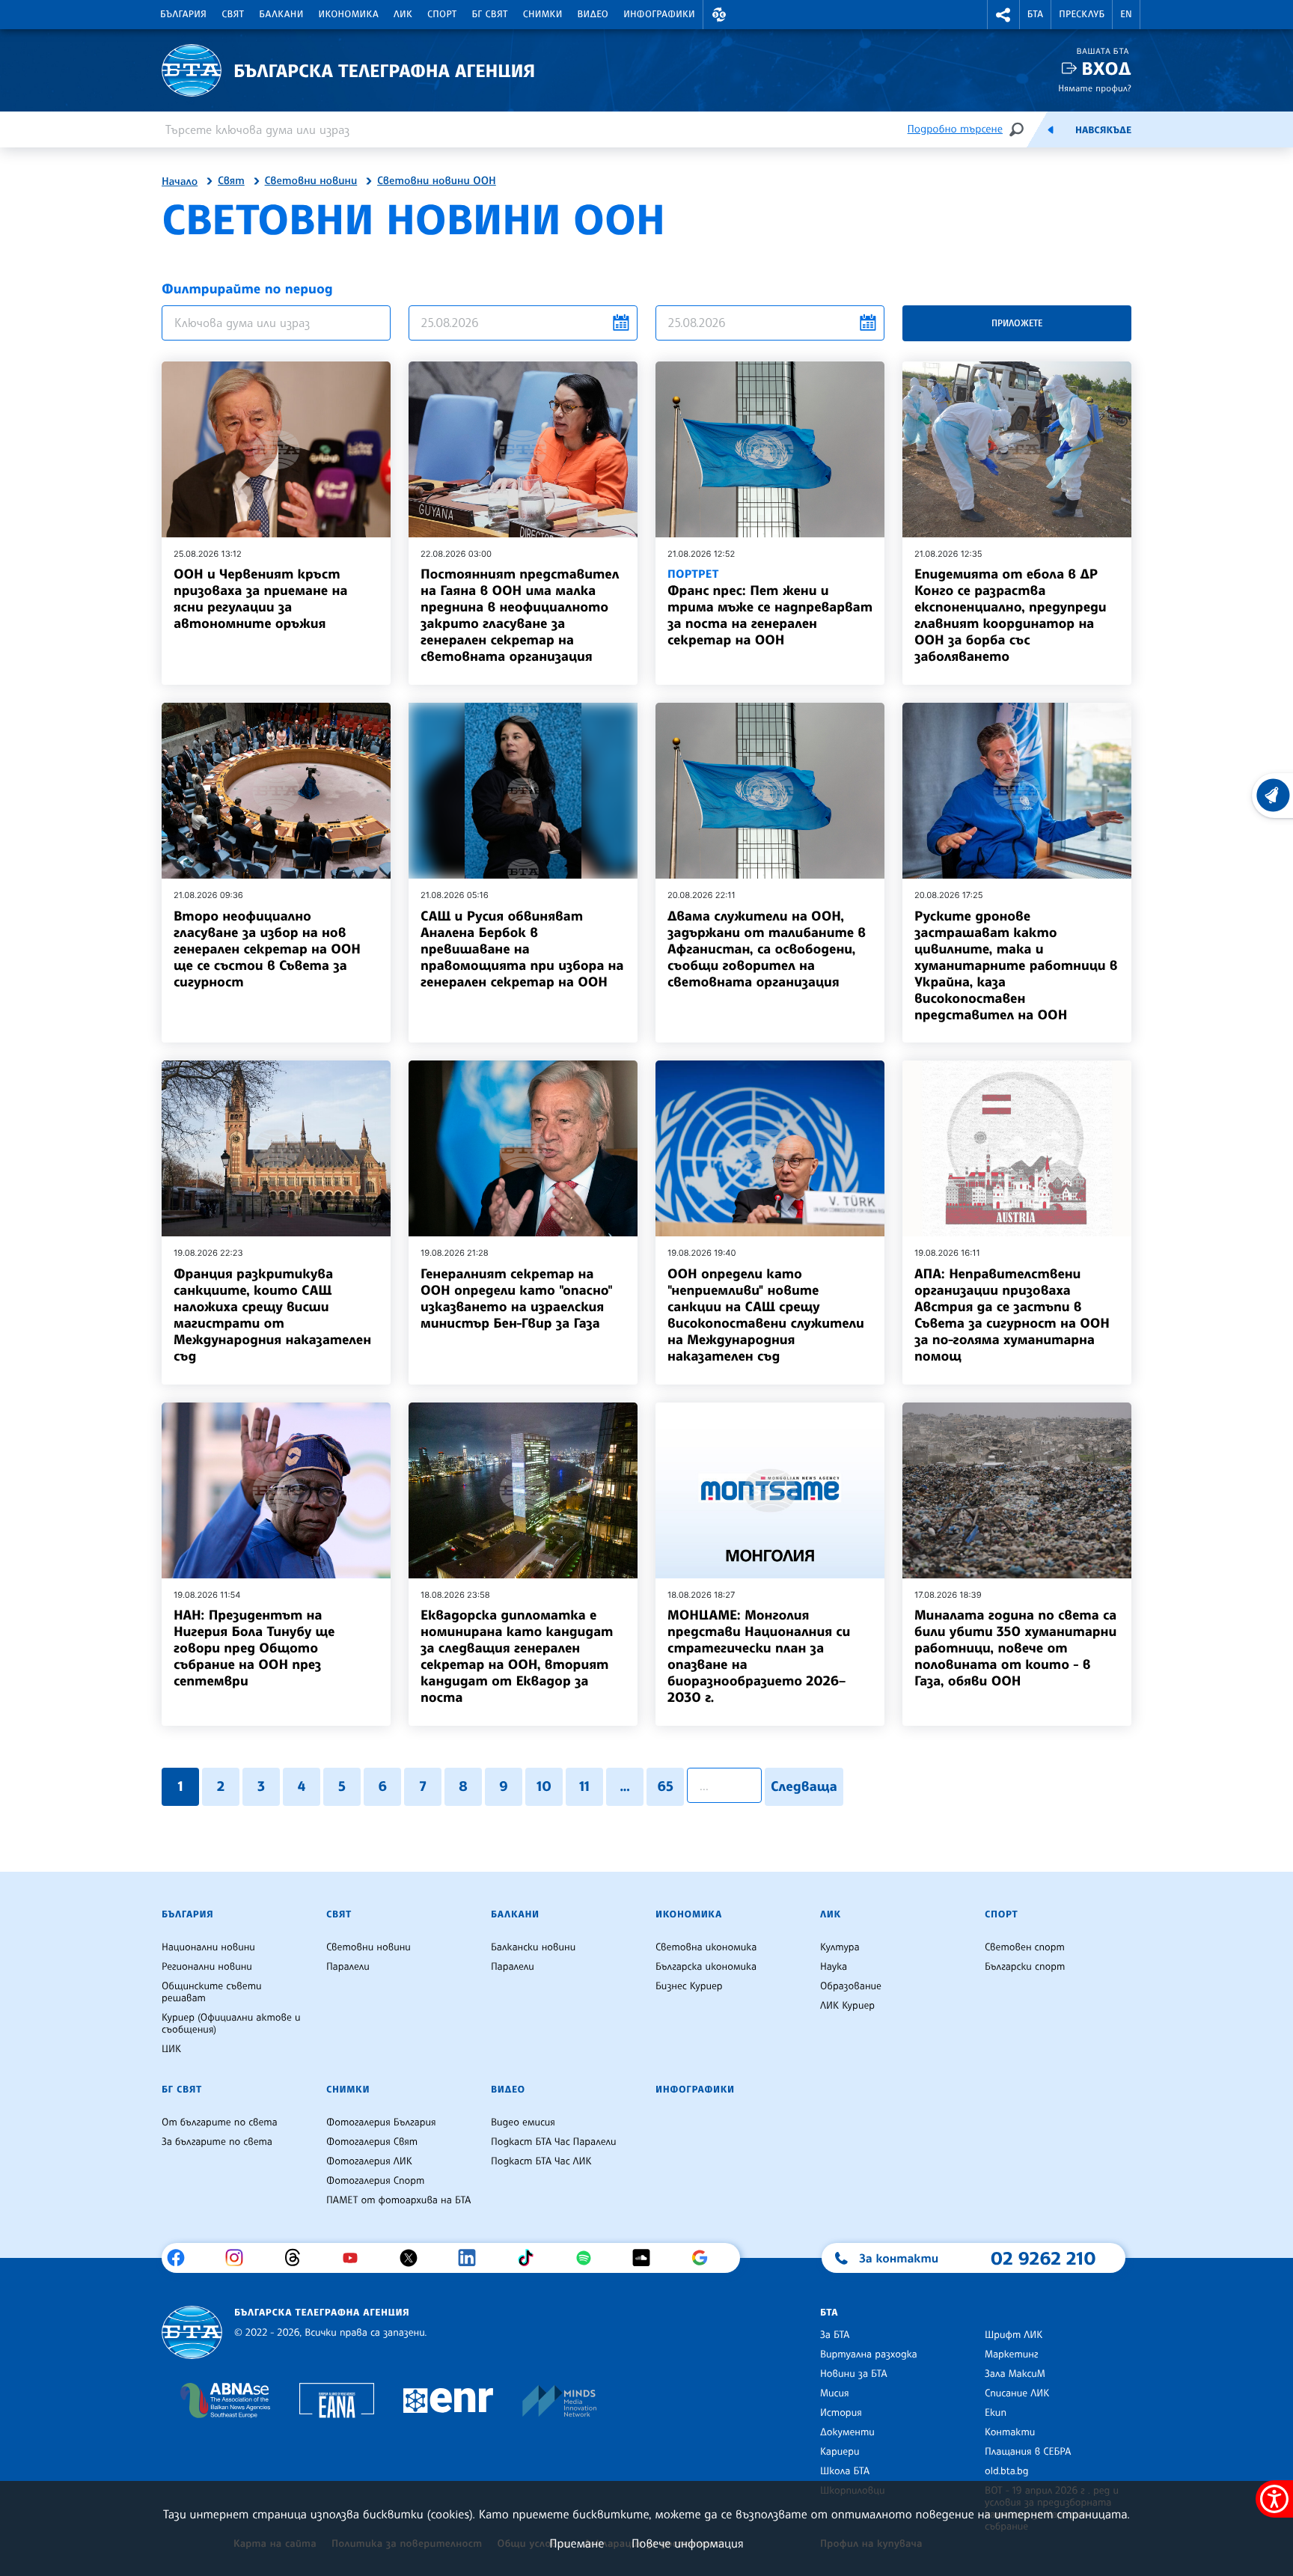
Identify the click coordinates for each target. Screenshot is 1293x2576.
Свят (233, 14)
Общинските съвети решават (212, 1992)
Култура (840, 1947)
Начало (180, 182)
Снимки (543, 14)
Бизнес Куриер (689, 1986)
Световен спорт (1025, 1947)
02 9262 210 (1043, 2258)
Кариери (840, 2452)
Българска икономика (706, 1967)
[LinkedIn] (473, 2258)
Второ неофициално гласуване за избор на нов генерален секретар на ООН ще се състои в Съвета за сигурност (267, 949)
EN (1126, 14)
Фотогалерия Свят (372, 2142)
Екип (996, 2413)
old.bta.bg (1007, 2471)
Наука (834, 1967)
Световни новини (311, 181)
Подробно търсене (955, 129)
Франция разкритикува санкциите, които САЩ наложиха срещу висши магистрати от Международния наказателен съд (272, 1315)
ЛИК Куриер (847, 2006)
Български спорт (1025, 1967)
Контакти (1010, 2432)
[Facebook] (181, 2258)
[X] (414, 2258)
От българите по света (220, 2122)
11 (584, 1786)
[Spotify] (589, 2258)
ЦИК (171, 2049)
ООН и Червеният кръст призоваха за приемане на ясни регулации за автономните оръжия (260, 599)
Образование (851, 1986)
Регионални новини (207, 1967)
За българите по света (217, 2142)
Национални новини (208, 1947)
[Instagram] (240, 2258)
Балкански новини (533, 1947)
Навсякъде (1103, 130)
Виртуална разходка (869, 2354)
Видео (593, 14)
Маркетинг (1011, 2354)
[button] (719, 15)
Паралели (348, 1967)
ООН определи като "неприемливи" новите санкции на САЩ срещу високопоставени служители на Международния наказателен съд (766, 1315)
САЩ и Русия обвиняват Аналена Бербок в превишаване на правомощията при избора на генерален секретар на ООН (522, 949)
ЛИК (403, 14)
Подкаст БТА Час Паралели (553, 2142)
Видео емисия (523, 2122)
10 (544, 1786)
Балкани (281, 14)
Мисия (835, 2393)
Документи (847, 2432)
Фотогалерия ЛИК (369, 2161)
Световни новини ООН (437, 181)
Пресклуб (1082, 14)
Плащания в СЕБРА (1028, 2452)
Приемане (577, 2543)
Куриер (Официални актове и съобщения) (231, 2024)
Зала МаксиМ (1015, 2374)
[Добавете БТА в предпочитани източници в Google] (705, 2258)
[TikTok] (531, 2258)
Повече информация (688, 2543)
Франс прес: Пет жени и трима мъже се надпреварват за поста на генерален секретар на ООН (770, 607)
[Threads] (298, 2258)
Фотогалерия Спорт (375, 2181)
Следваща (804, 1786)
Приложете (1017, 323)
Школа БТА (845, 2471)
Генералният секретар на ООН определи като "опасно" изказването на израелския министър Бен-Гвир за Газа (517, 1298)
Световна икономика (706, 1947)
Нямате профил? (1095, 88)
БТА (1035, 14)
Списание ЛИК (1017, 2393)
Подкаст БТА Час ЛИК (541, 2161)
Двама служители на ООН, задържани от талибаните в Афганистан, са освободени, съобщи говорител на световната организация (767, 949)
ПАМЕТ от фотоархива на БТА (398, 2200)
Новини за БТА (854, 2374)
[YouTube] (356, 2258)
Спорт (442, 14)
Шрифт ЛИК (1014, 2335)
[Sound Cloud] (647, 2258)
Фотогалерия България (381, 2122)
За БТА (835, 2335)
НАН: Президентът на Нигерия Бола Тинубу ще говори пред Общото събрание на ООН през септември (254, 1648)
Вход (1106, 68)
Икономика (349, 14)
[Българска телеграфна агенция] (192, 2332)
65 (665, 1786)
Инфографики (659, 14)
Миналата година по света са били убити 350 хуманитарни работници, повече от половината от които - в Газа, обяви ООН (1015, 1648)
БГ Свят (490, 14)
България (183, 14)
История (841, 2413)
